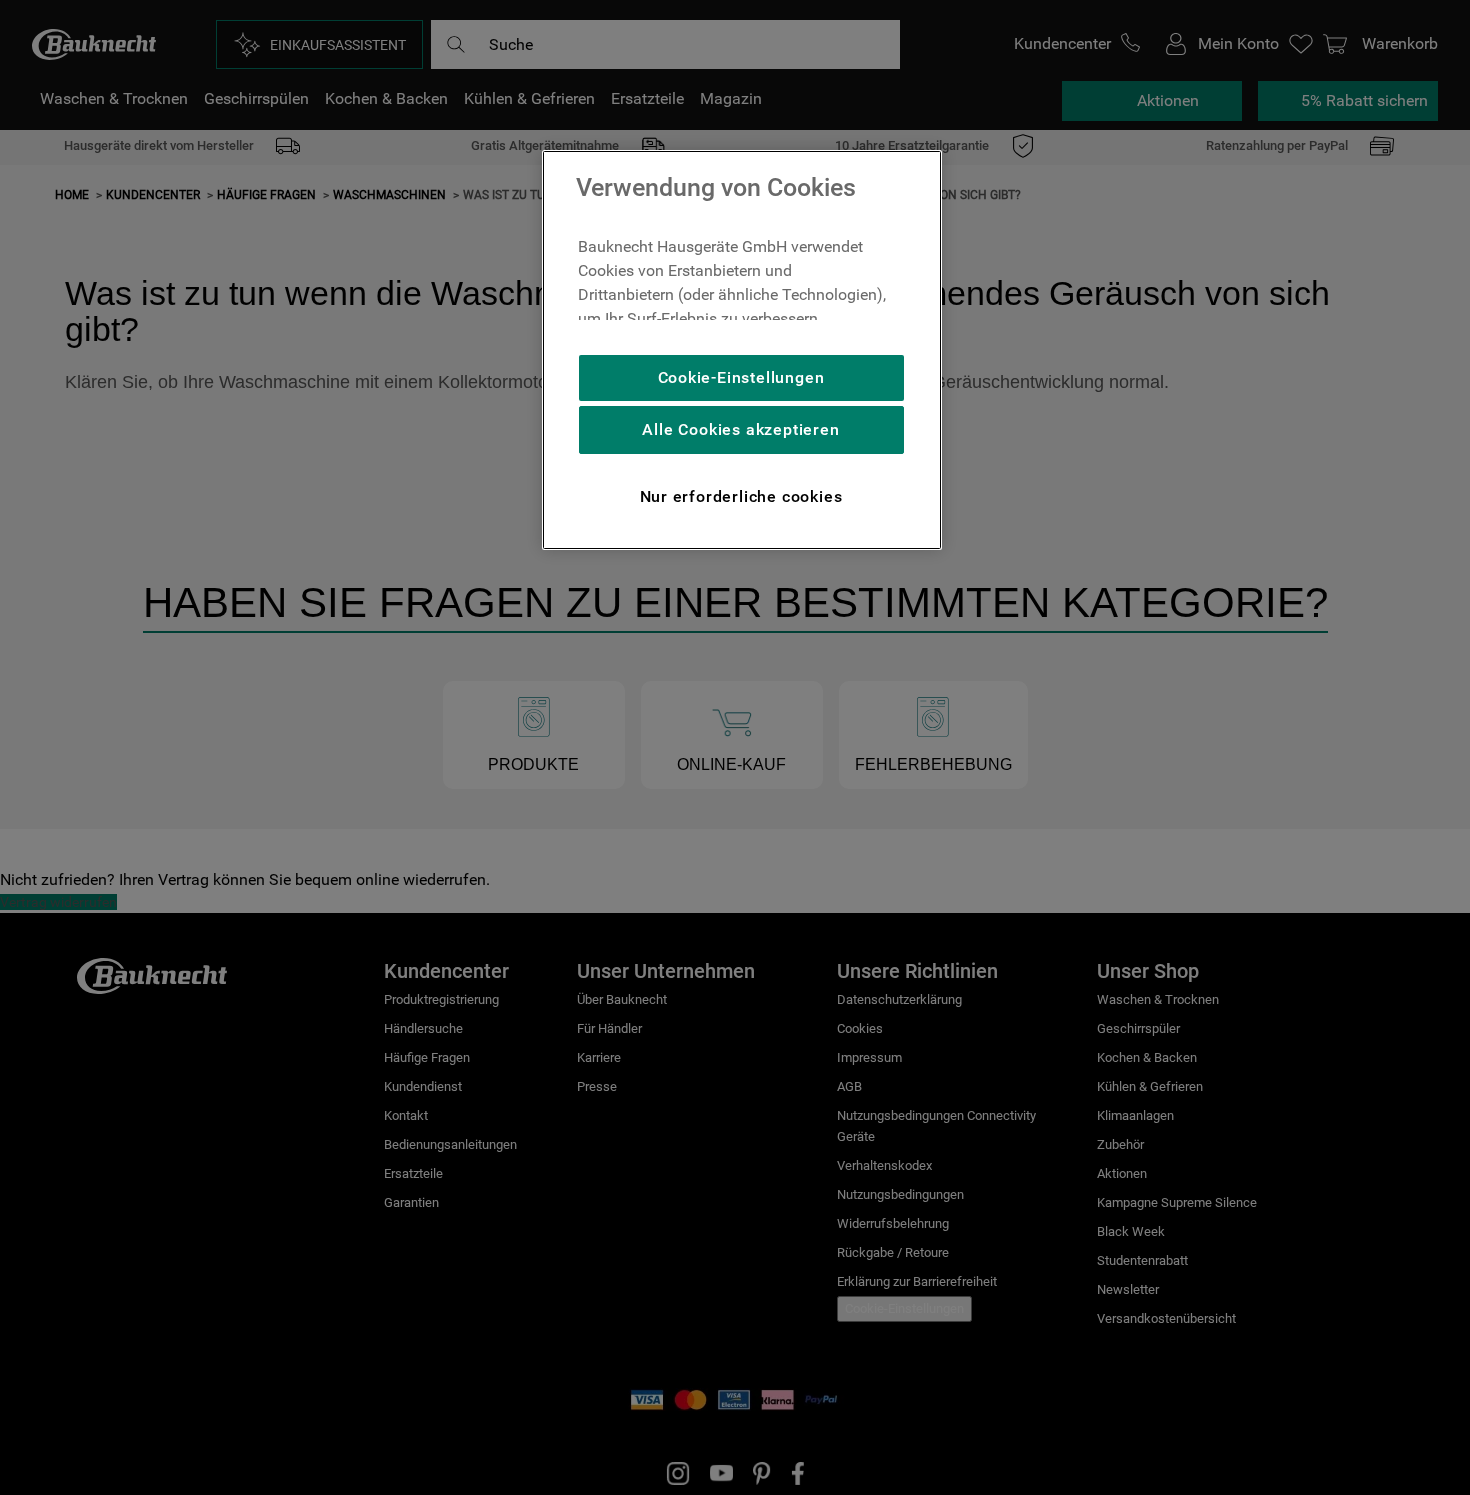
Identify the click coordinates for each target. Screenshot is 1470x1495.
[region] (742, 350)
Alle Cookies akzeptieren (740, 429)
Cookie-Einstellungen (741, 377)
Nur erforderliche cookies (741, 496)
